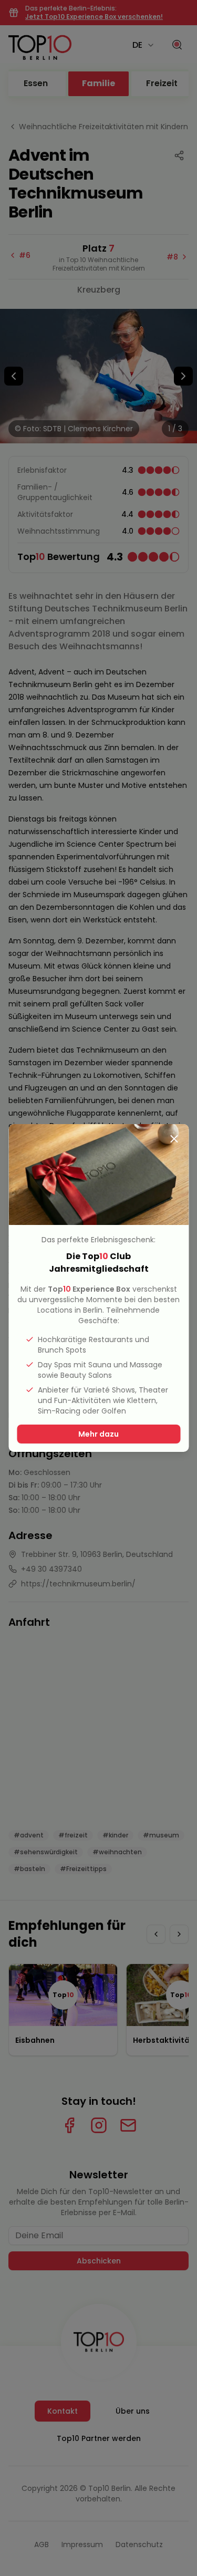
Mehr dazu (98, 1434)
